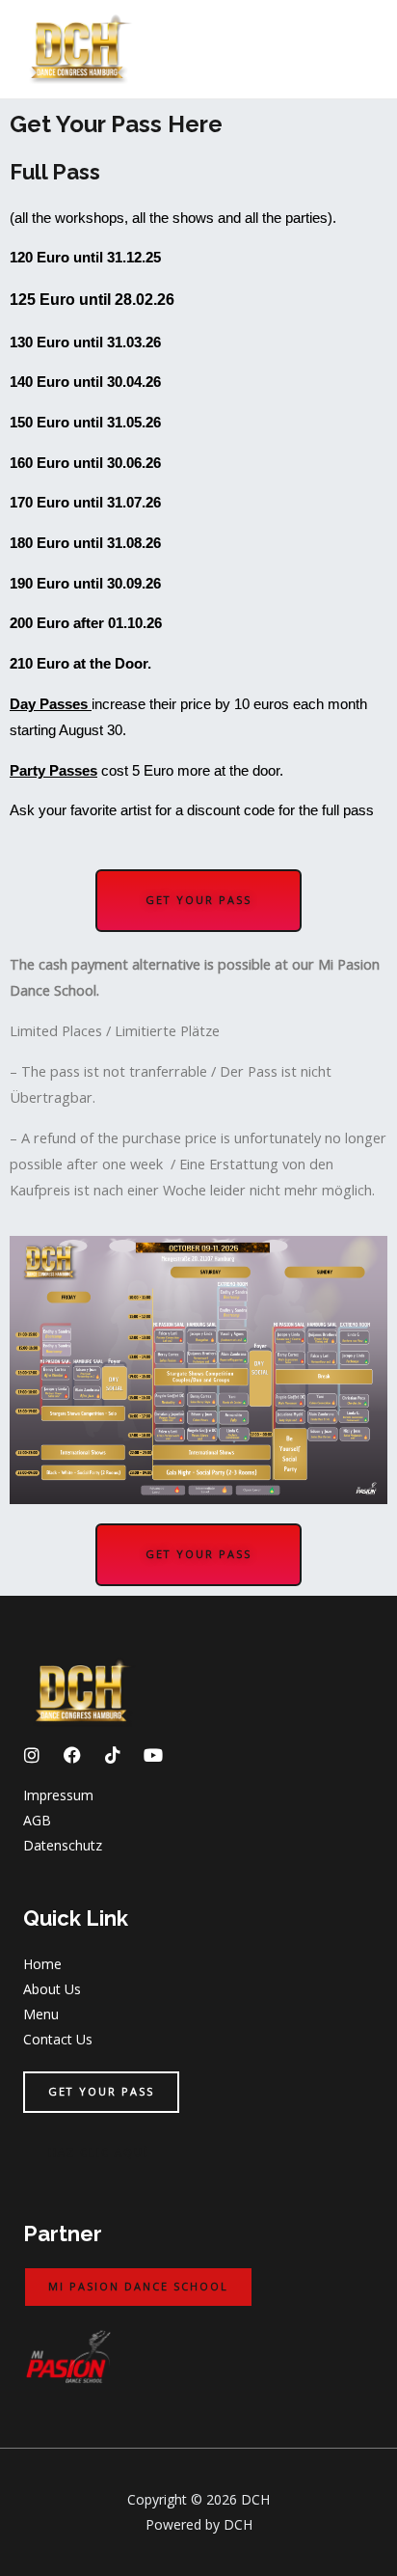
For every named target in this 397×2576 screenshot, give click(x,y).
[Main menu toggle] (357, 49)
